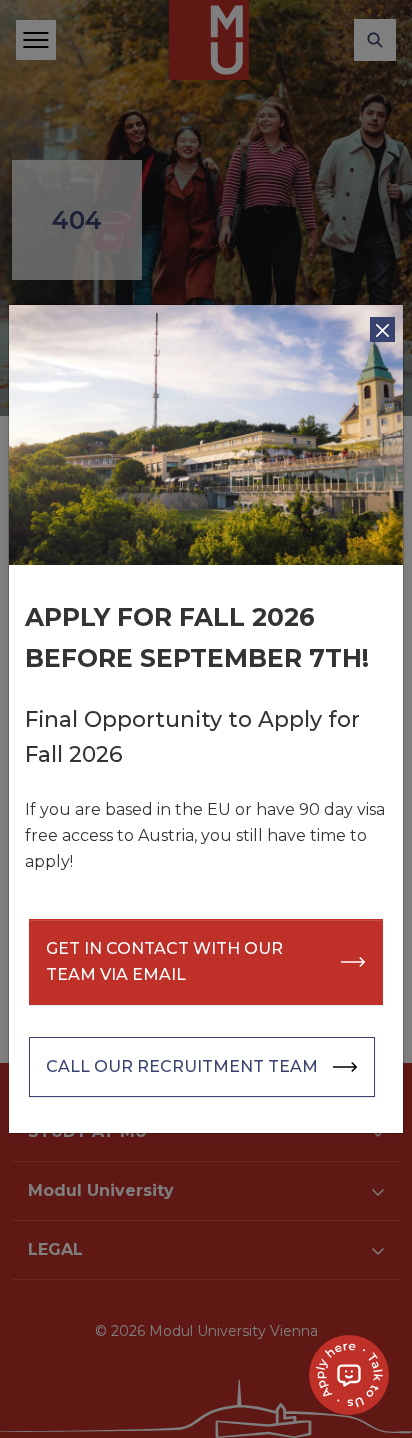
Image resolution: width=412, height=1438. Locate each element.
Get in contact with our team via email (164, 961)
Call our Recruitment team (182, 1066)
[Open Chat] (349, 1375)
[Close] (382, 329)
